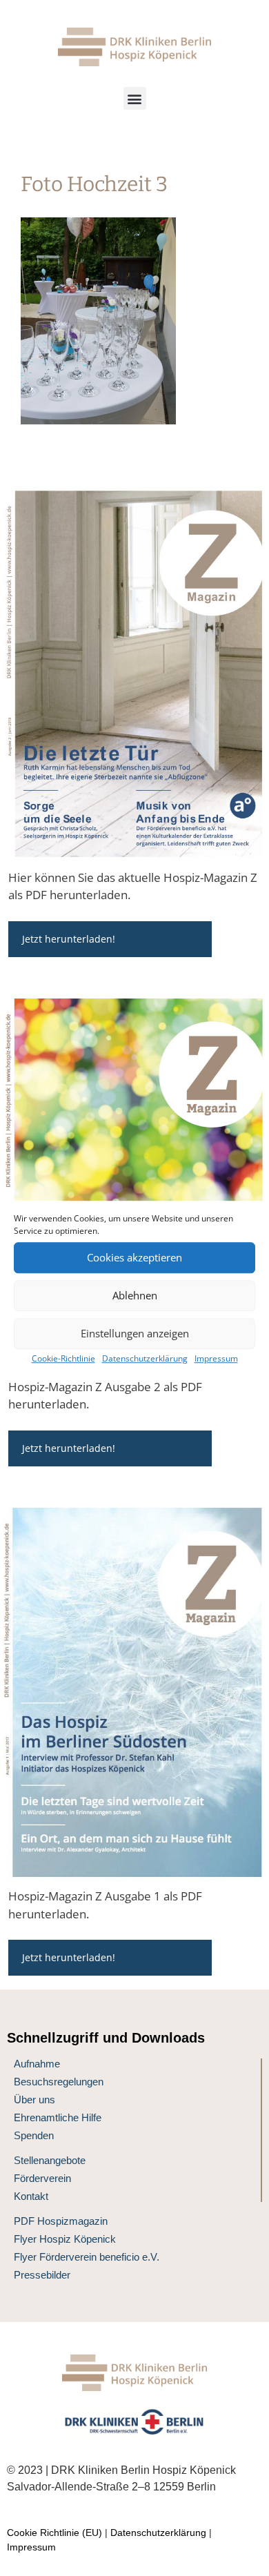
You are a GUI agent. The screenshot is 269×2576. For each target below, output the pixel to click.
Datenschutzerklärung (145, 1358)
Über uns (34, 2100)
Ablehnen (135, 1295)
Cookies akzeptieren (134, 1257)
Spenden (34, 2135)
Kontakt (31, 2196)
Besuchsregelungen (59, 2082)
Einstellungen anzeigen (135, 1333)
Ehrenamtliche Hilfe (58, 2117)
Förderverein (42, 2178)
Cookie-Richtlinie (63, 1358)
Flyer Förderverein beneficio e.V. (87, 2257)
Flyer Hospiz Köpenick (65, 2239)
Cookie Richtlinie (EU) (54, 2533)
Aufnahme (37, 2064)
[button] (135, 98)
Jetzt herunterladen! (69, 939)
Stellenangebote (50, 2160)
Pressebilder (42, 2275)
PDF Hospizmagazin (61, 2221)
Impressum (216, 1358)
